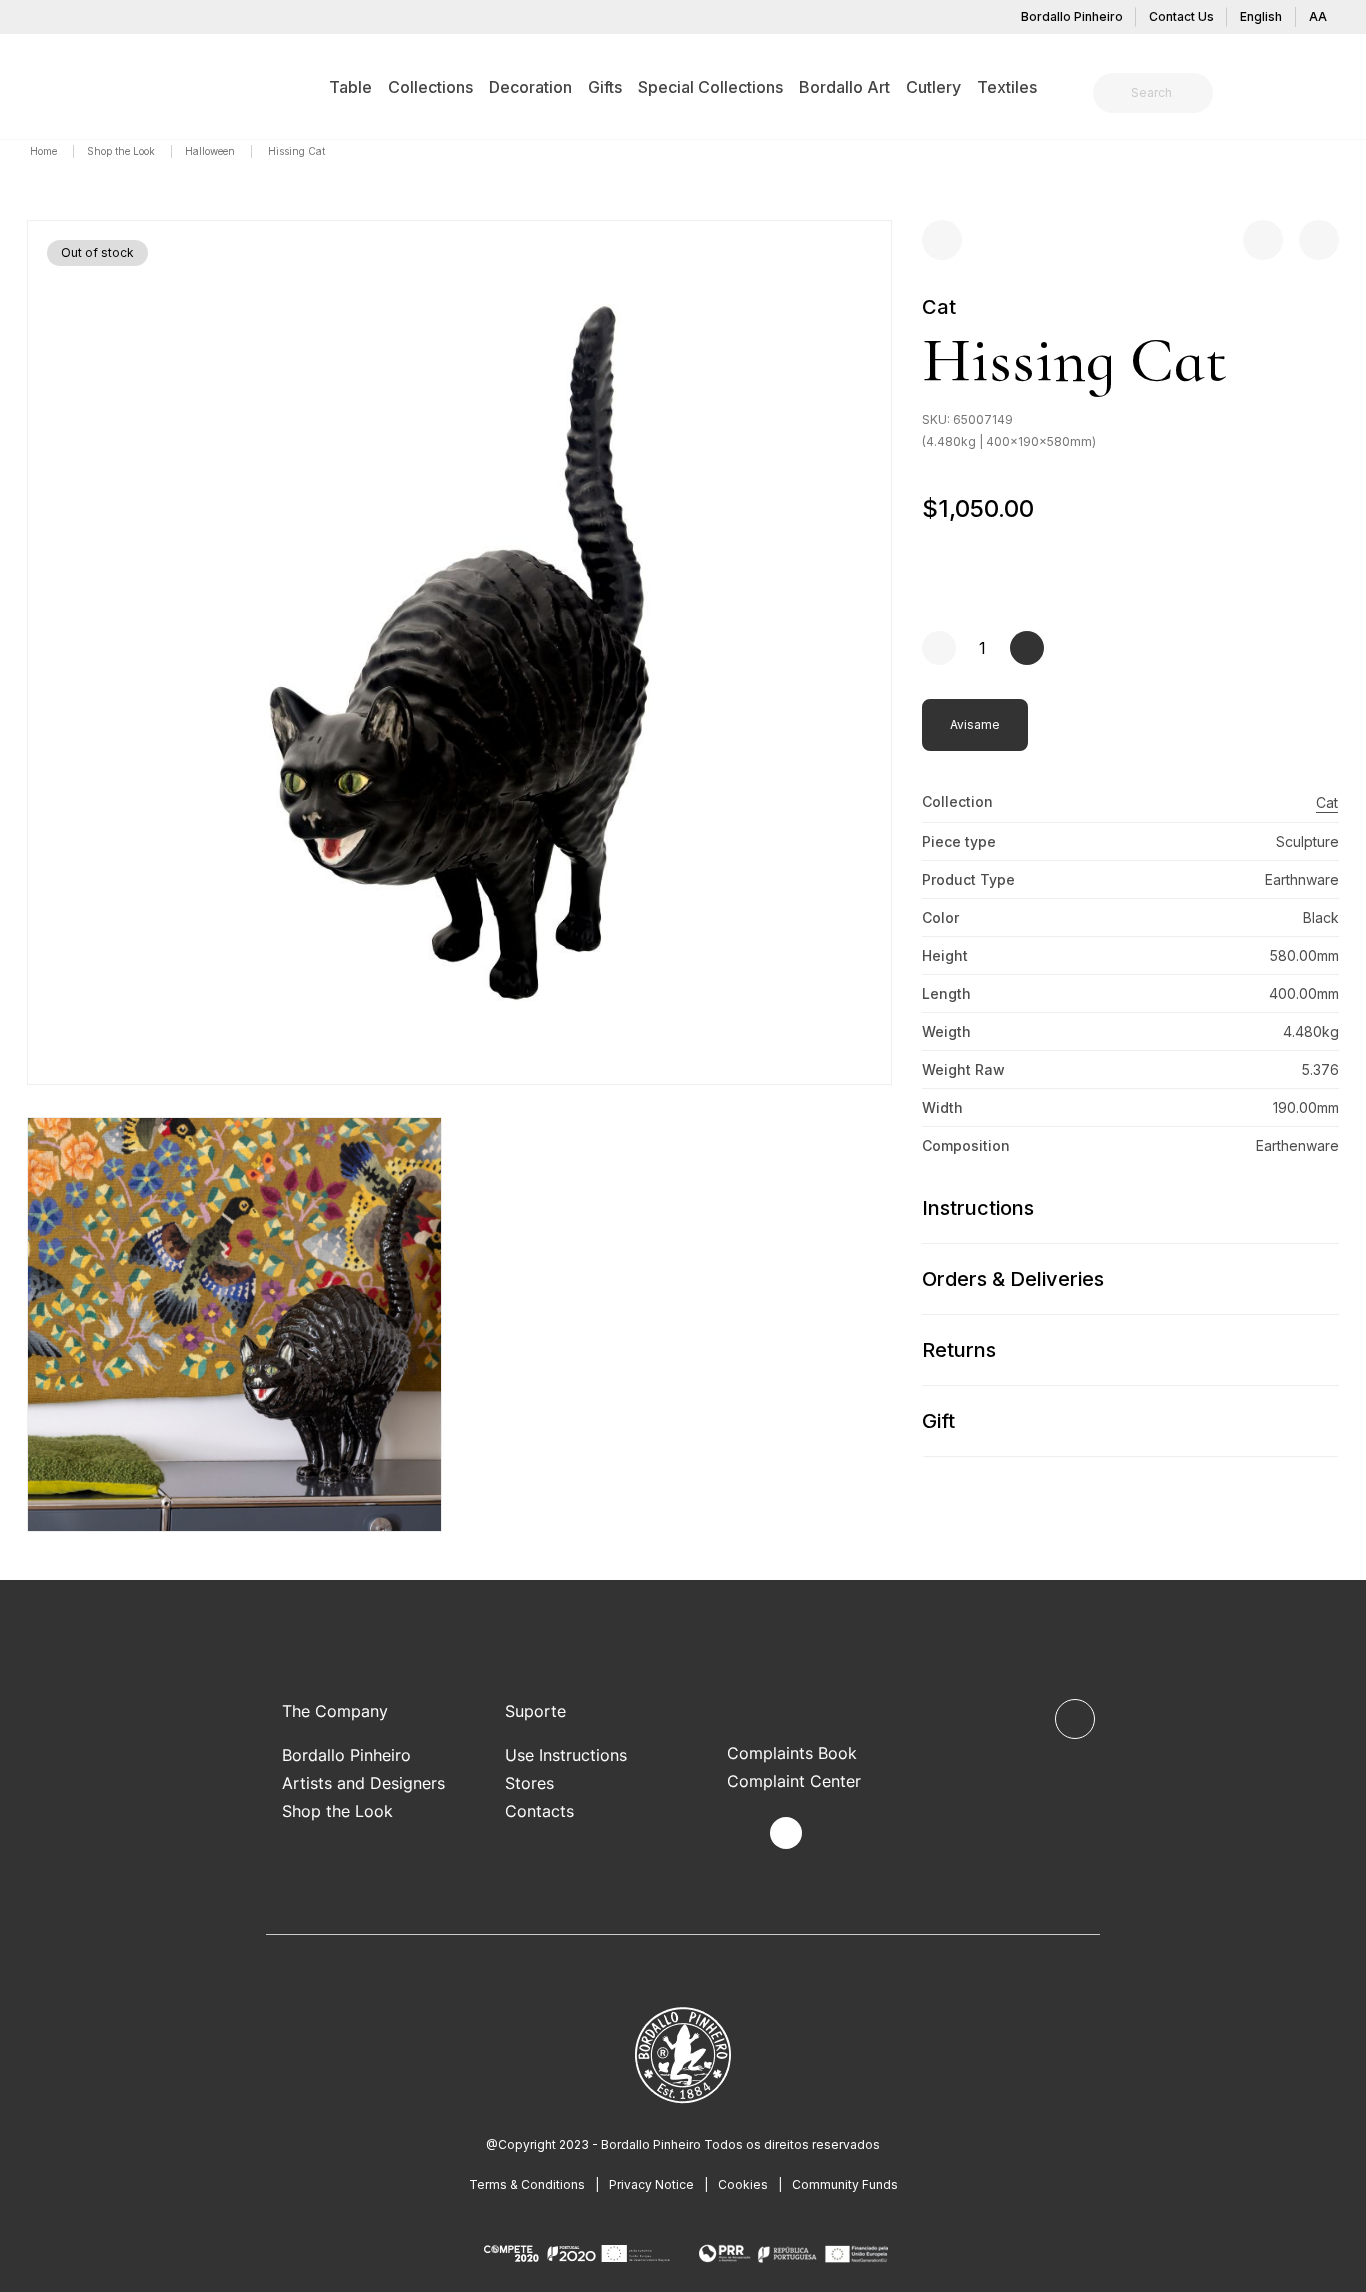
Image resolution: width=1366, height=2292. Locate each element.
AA (1318, 16)
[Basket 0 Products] (1331, 95)
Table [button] (350, 87)
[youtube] (832, 1833)
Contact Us (1181, 16)
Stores (529, 1783)
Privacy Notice (651, 2184)
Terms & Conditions (527, 2184)
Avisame (975, 724)
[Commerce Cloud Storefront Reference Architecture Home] (58, 86)
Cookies (743, 2184)
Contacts (539, 1811)
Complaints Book (792, 1753)
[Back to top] (1075, 1719)
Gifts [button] (605, 87)
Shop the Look (122, 151)
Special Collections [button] (710, 87)
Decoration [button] (530, 87)
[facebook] (739, 1833)
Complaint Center (794, 1781)
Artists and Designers (363, 1783)
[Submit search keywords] (1113, 93)
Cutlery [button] (933, 87)
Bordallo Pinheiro (1072, 16)
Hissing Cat (296, 151)
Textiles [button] (1007, 87)
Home (45, 151)
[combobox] (1165, 93)
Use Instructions (566, 1755)
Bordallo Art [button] (844, 87)
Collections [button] (430, 87)
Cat (939, 307)
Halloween (211, 151)
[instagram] (786, 1833)
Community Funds (845, 2184)
